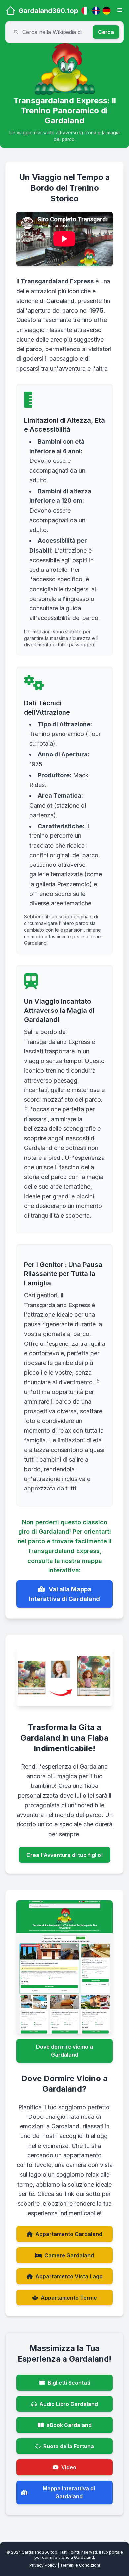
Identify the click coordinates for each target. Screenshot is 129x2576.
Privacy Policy (43, 2565)
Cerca (106, 32)
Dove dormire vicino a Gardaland (64, 2051)
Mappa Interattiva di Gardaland (69, 2492)
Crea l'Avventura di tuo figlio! (64, 1855)
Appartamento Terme (69, 2298)
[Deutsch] (107, 11)
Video (69, 2467)
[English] (96, 11)
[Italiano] (85, 11)
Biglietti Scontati (69, 2383)
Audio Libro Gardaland (69, 2404)
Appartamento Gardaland (69, 2234)
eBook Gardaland (69, 2425)
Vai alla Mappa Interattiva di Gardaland (64, 1594)
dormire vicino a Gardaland (68, 2557)
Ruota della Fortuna (69, 2446)
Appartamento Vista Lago (69, 2276)
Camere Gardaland (69, 2255)
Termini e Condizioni (80, 2565)
